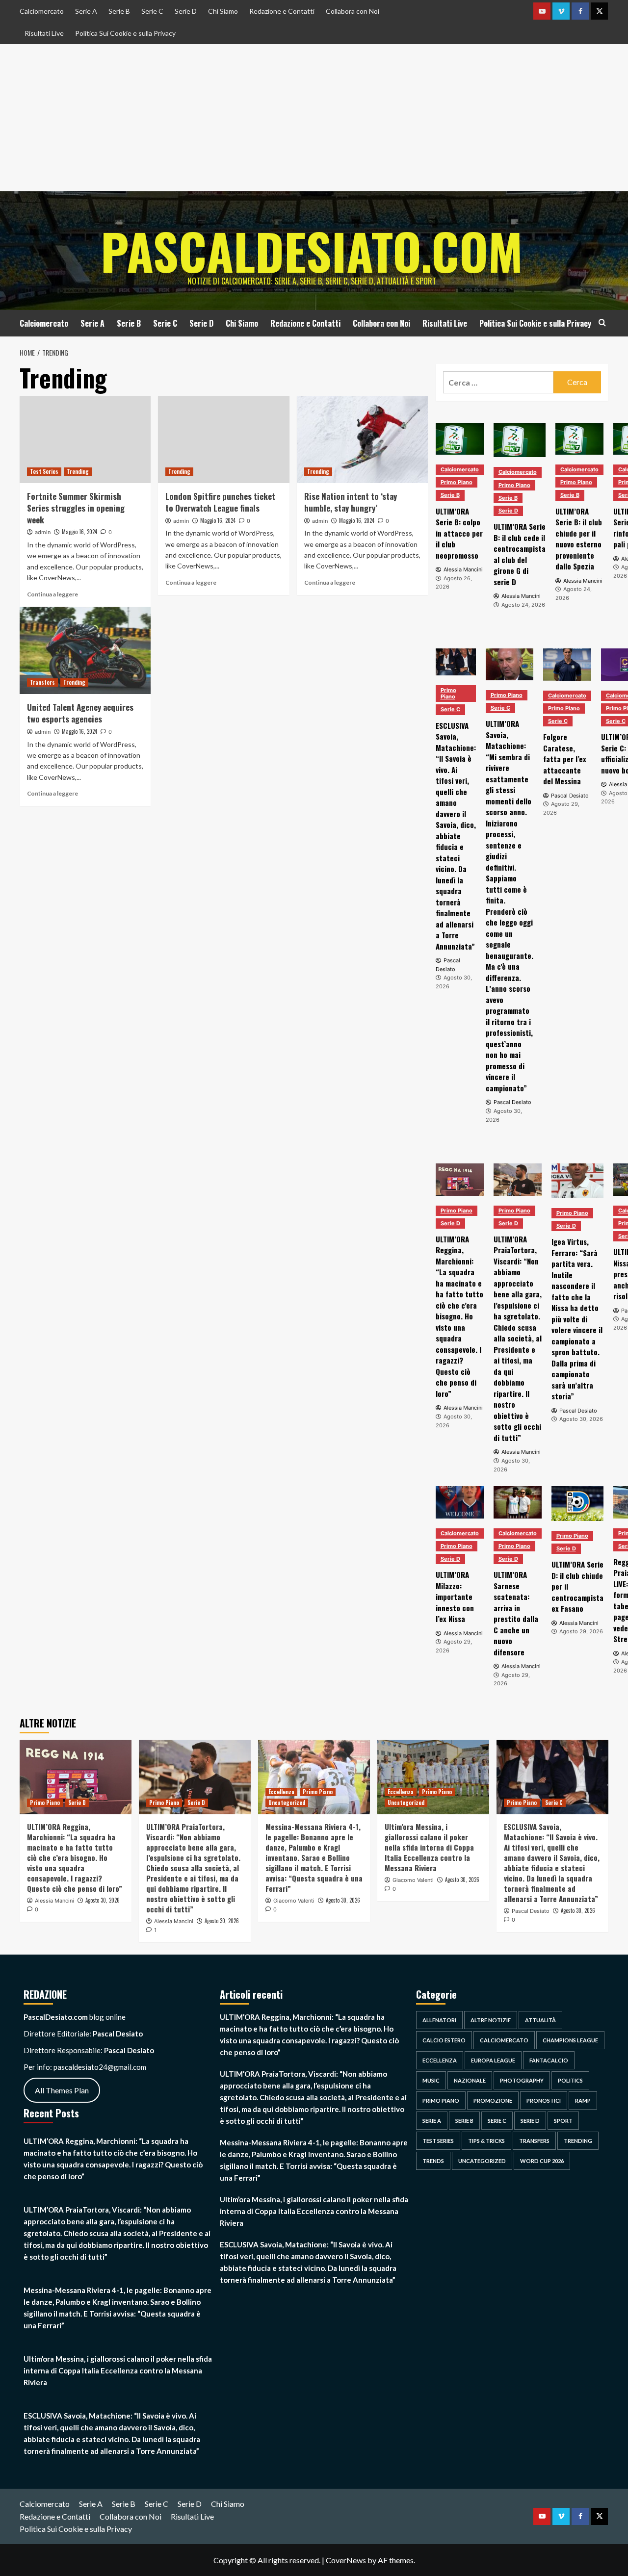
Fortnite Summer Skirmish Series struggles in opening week (76, 508)
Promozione (493, 2100)
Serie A (86, 11)
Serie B (119, 11)
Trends (433, 2161)
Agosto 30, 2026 (103, 1900)
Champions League (570, 2040)
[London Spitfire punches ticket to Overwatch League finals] (223, 439)
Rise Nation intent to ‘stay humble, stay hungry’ (351, 502)
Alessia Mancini (54, 1901)
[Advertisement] (314, 118)
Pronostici (544, 2100)
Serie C (152, 11)
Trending (78, 471)
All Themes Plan (62, 2090)
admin (43, 532)
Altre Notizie (491, 2020)
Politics (570, 2080)
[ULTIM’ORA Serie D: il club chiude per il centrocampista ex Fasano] (577, 1504)
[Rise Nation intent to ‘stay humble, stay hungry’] (362, 439)
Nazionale (470, 2080)
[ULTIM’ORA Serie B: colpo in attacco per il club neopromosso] (460, 439)
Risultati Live (44, 33)
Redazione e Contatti (282, 11)
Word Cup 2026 (542, 2161)
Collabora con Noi (353, 11)
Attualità (540, 2020)
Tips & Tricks (486, 2141)
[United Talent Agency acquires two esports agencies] (85, 650)
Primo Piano (457, 482)
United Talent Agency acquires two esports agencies (80, 713)
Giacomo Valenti (294, 1901)
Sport (563, 2121)
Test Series (44, 471)
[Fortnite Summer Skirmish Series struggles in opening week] (85, 439)
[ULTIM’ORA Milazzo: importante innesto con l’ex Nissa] (460, 1502)
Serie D (186, 11)
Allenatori (439, 2020)
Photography (522, 2080)
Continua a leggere (52, 594)
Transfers (42, 682)
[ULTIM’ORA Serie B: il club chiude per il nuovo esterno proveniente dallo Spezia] (579, 439)
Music (431, 2080)
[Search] (602, 322)
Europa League (493, 2060)
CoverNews (346, 2560)
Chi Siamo (223, 11)
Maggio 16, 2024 (79, 532)
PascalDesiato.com (312, 251)
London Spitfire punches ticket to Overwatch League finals (220, 502)
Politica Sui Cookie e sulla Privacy (125, 33)
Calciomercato (42, 11)
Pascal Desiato (531, 1911)
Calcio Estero (444, 2040)
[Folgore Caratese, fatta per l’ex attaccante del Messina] (567, 664)
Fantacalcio (549, 2060)
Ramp (583, 2100)
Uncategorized (287, 1803)
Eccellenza (281, 1792)
